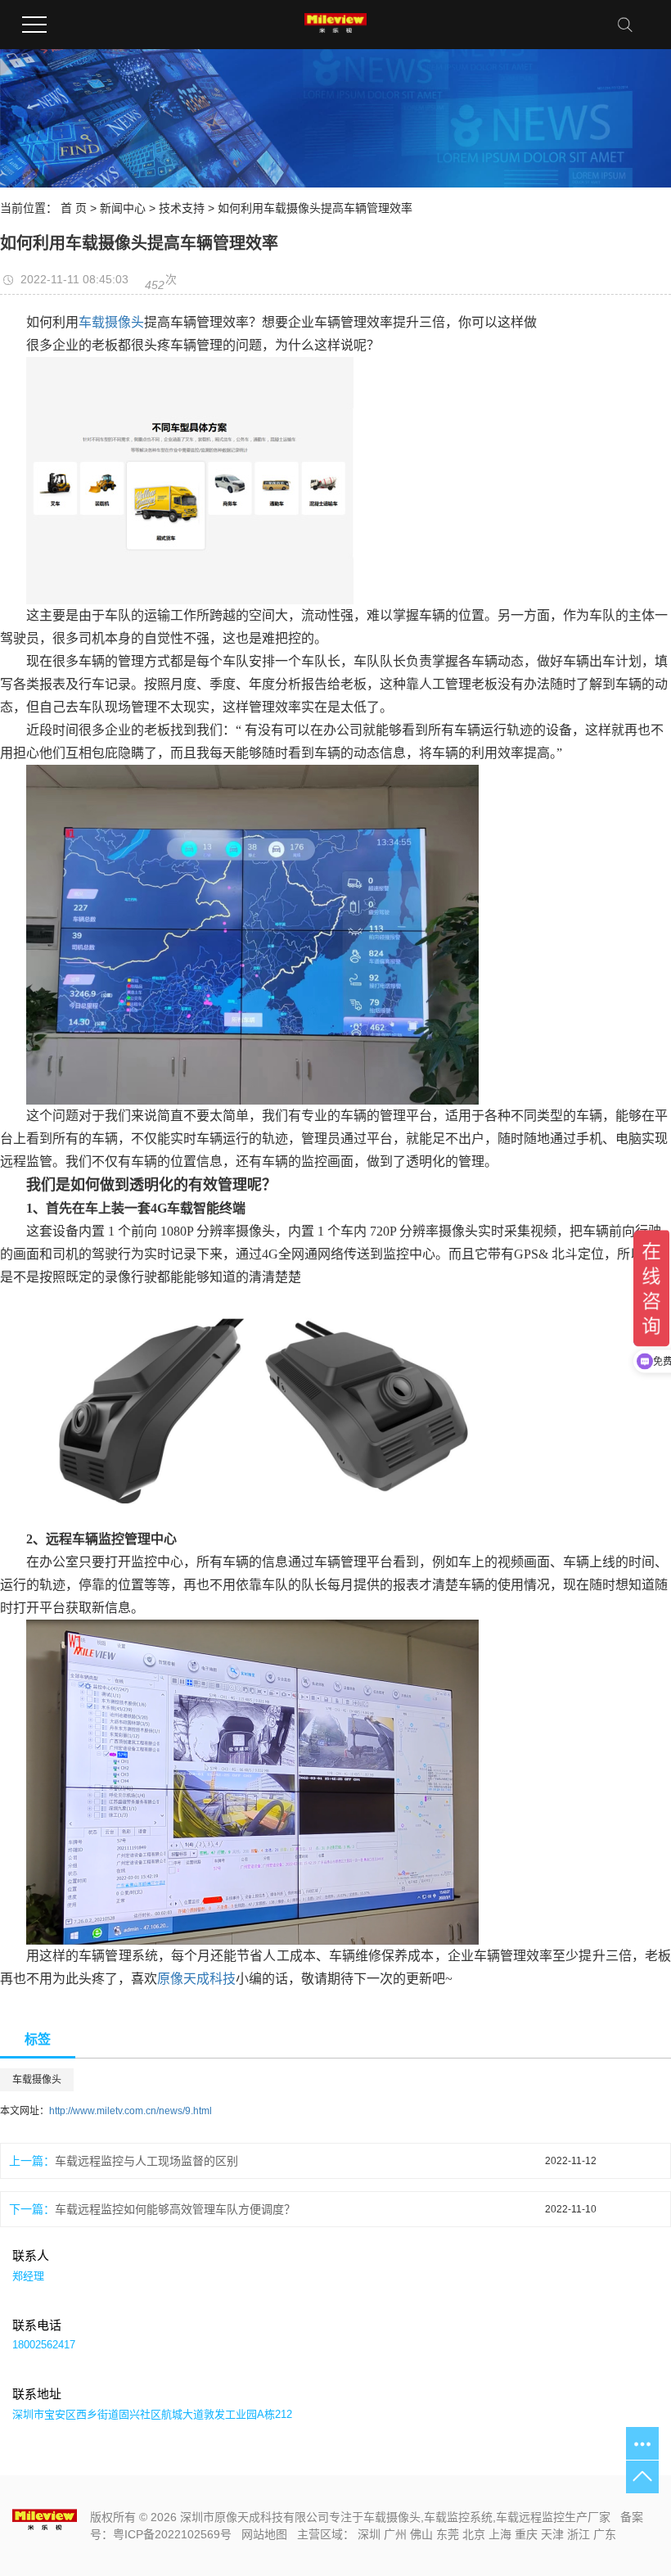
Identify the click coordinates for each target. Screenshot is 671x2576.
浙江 (579, 2534)
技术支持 (182, 208)
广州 (395, 2534)
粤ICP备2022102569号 (172, 2534)
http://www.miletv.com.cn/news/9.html (131, 2111)
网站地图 (264, 2534)
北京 (474, 2534)
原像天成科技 (196, 1979)
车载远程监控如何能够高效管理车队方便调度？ (175, 2209)
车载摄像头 (111, 322)
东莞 (448, 2534)
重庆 (526, 2534)
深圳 (369, 2534)
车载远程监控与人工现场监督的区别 (146, 2161)
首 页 (74, 208)
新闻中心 (123, 208)
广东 (605, 2534)
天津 (552, 2534)
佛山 (421, 2534)
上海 (500, 2534)
